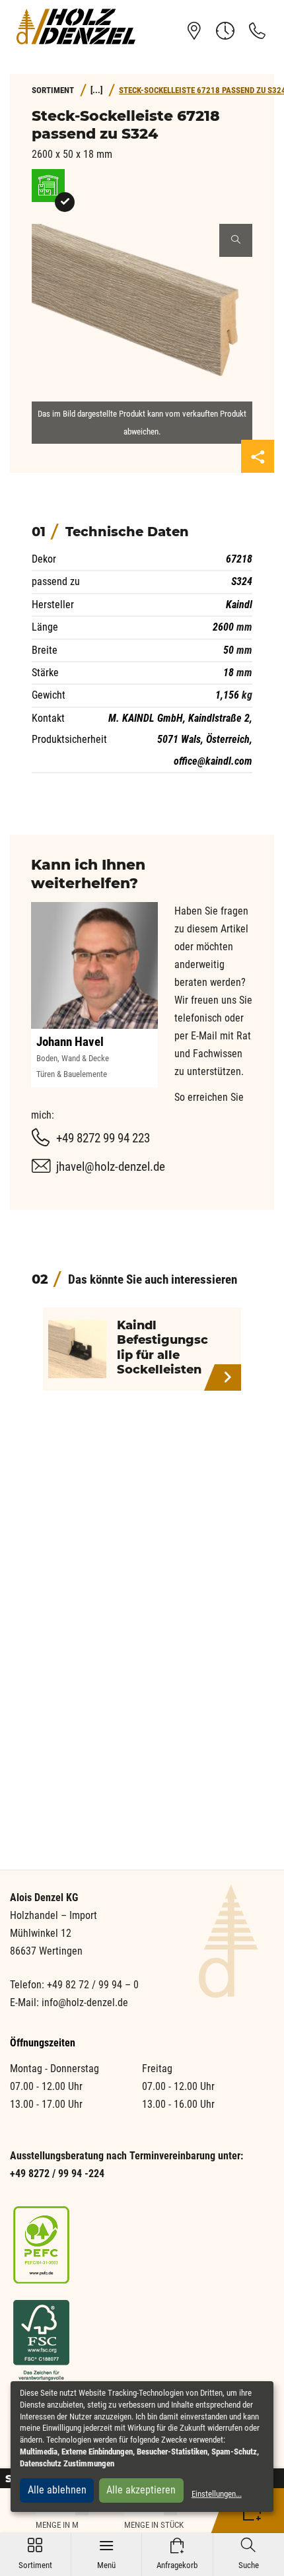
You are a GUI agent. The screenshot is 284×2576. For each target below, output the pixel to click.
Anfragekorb (177, 2554)
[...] (96, 90)
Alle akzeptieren (141, 2490)
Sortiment (35, 2554)
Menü (106, 2554)
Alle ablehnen (57, 2490)
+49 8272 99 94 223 (103, 1138)
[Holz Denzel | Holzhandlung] (76, 26)
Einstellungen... (217, 2494)
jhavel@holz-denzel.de (111, 1166)
